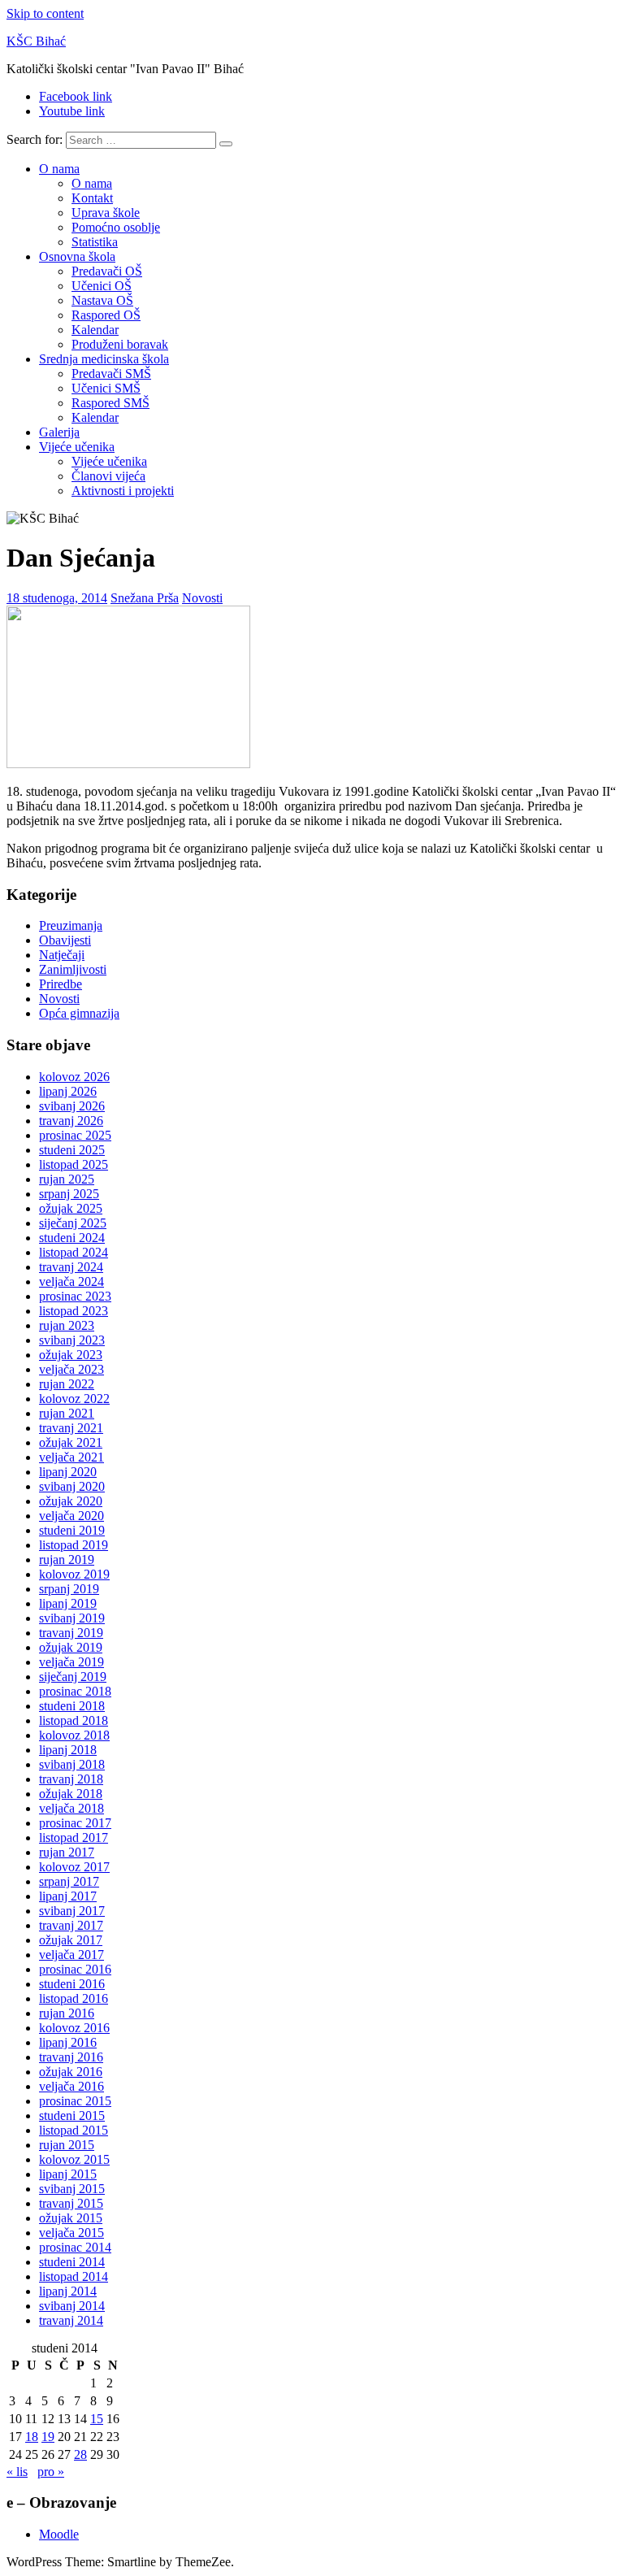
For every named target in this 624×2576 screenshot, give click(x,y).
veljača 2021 (71, 1457)
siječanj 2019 (73, 1677)
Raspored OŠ (106, 315)
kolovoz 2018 (74, 1735)
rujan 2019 (67, 1560)
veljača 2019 (71, 1662)
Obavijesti (65, 940)
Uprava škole (106, 213)
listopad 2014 (74, 2276)
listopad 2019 (74, 1545)
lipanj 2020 (68, 1472)
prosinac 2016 (75, 1969)
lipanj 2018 (68, 1750)
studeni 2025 (72, 1150)
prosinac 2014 (75, 2247)
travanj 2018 (71, 1779)
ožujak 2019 (71, 1647)
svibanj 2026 (72, 1106)
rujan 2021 (67, 1413)
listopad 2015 (74, 2130)
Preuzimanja (71, 925)
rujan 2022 (67, 1384)
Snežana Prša (145, 598)
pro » (51, 2472)
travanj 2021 (71, 1428)
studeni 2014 (72, 2262)
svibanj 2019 (72, 1618)
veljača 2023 (71, 1369)
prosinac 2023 (75, 1296)
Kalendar (95, 330)
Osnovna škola (77, 256)
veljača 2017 (71, 1955)
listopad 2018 (74, 1720)
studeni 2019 (72, 1530)
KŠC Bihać (36, 41)
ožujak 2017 (71, 1940)
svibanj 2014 (72, 2306)
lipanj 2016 (68, 2042)
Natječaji (62, 955)
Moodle (59, 2534)
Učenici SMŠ (106, 388)
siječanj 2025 (73, 1223)
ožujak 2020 (71, 1501)
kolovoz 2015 (74, 2159)
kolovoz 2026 (74, 1077)
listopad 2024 (74, 1252)
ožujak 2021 (71, 1442)
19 (48, 2437)
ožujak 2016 (71, 2072)
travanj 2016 (71, 2057)
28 (80, 2454)
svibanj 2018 (72, 1764)
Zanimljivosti (73, 969)
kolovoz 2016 (74, 2028)
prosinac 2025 (75, 1135)
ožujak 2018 (71, 1794)
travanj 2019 (71, 1633)
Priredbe (61, 984)
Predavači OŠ (107, 271)
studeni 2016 (72, 1984)
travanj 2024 (71, 1267)
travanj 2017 (71, 1925)
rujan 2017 (67, 1852)
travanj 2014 (71, 2320)
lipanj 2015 (68, 2174)
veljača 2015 (71, 2233)
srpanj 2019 (69, 1589)
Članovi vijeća (108, 476)
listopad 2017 (74, 1838)
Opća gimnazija (79, 1013)
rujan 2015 (67, 2145)
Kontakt (92, 198)
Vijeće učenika (77, 447)
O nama (59, 169)
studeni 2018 (72, 1706)
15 (97, 2419)
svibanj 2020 (72, 1486)
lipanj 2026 (68, 1091)
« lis (17, 2472)
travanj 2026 (71, 1121)
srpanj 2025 (69, 1194)
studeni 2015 (72, 2116)
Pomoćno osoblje (116, 227)
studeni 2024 (72, 1238)
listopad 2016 (74, 1998)
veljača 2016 (71, 2086)
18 (32, 2437)
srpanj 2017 (69, 1881)
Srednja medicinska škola (104, 359)
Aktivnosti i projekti (123, 491)
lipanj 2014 (68, 2291)
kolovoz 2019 (74, 1574)
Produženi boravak (120, 344)
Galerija (59, 432)
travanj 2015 (71, 2203)
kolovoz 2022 (74, 1399)
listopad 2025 (74, 1164)
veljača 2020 (71, 1516)
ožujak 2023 (71, 1355)
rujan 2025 (67, 1179)
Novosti (202, 598)
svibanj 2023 (72, 1340)
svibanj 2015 (72, 2189)
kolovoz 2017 (74, 1867)
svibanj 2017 (72, 1911)
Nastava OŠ (102, 300)
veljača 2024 (71, 1281)
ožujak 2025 (71, 1208)
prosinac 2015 (75, 2101)
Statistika (95, 242)
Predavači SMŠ (111, 374)
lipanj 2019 (68, 1603)
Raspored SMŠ (110, 403)
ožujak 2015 (71, 2218)
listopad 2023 (74, 1311)
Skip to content (45, 13)
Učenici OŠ (102, 286)
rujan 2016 (67, 2013)
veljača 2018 (71, 1808)
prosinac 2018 (75, 1691)
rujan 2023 (67, 1325)
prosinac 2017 (75, 1823)
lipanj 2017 (68, 1896)
